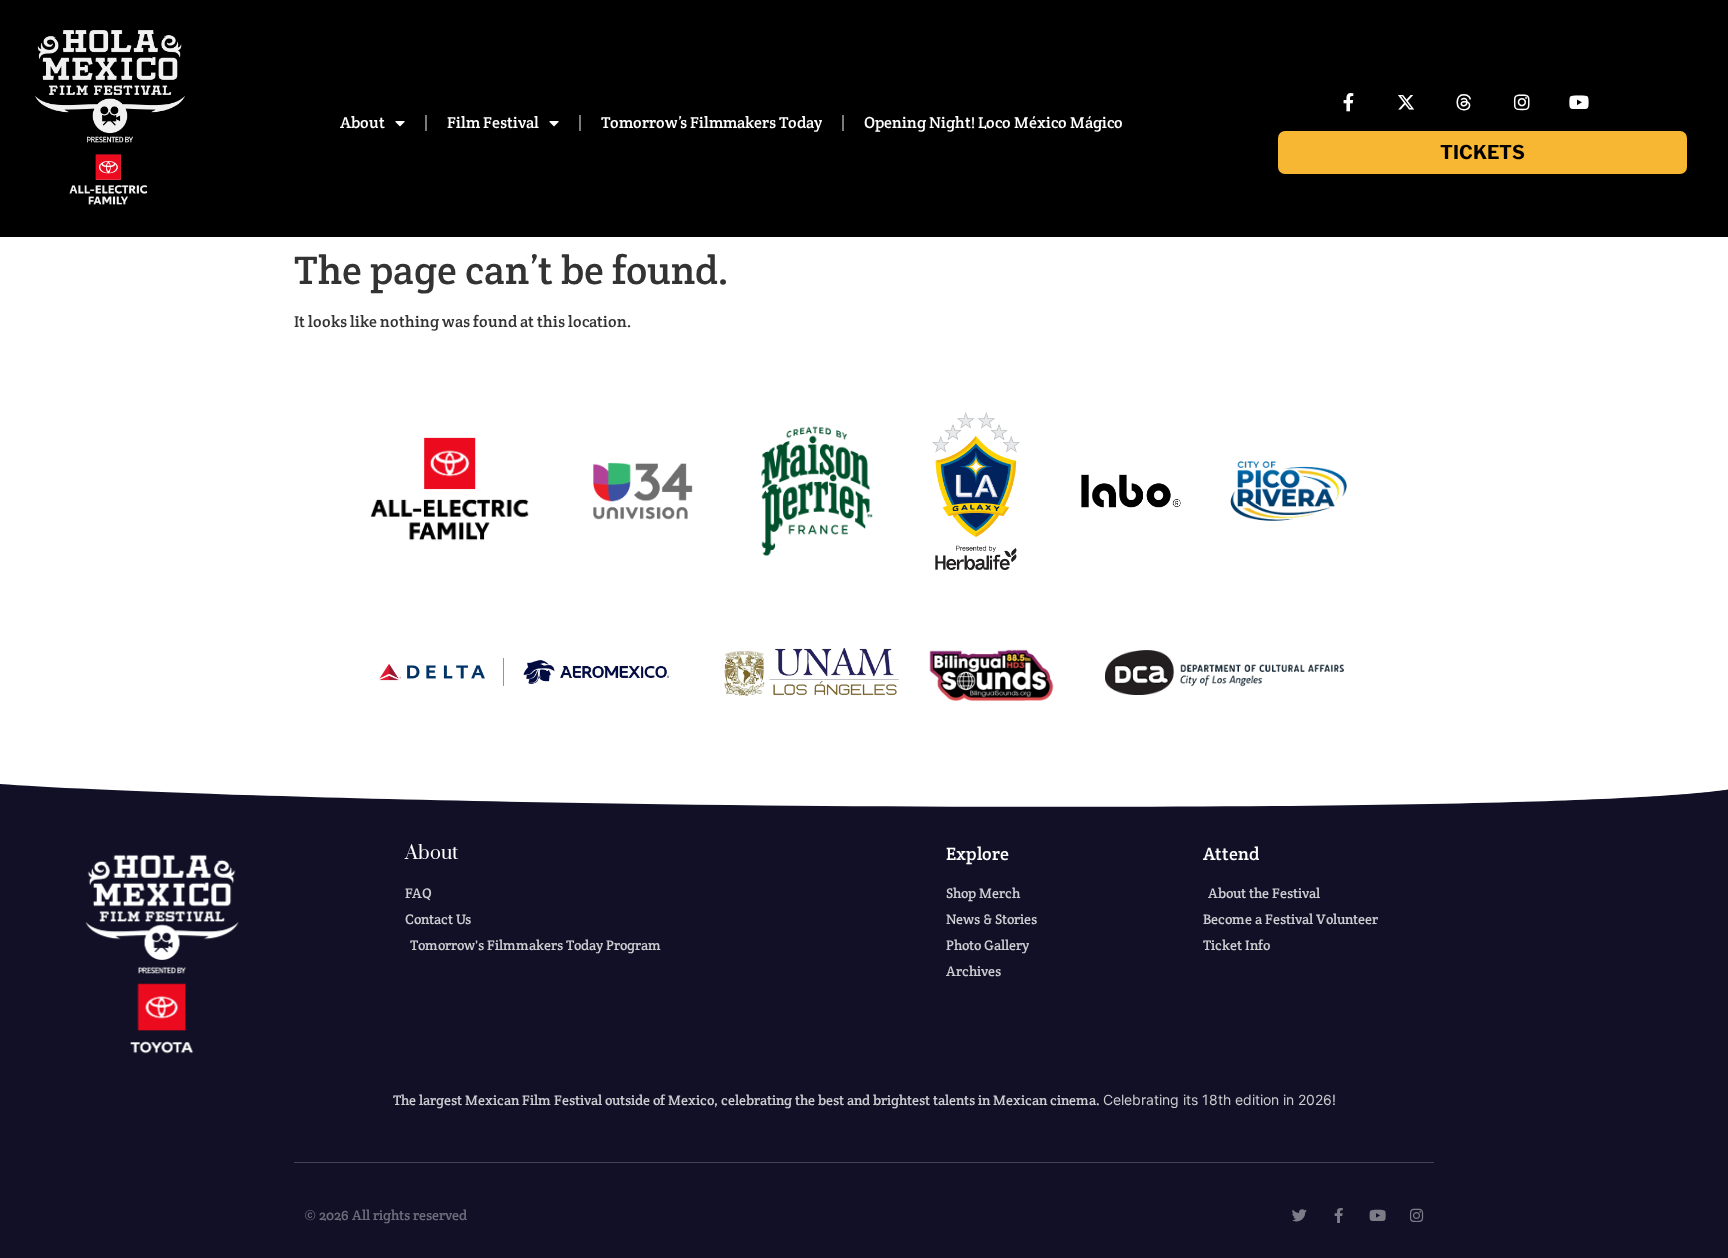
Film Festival (493, 122)
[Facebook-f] (1349, 102)
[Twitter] (1299, 1215)
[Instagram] (1522, 102)
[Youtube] (1579, 102)
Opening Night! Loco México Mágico (993, 122)
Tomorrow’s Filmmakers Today (711, 122)
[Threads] (1464, 102)
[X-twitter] (1407, 102)
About (362, 122)
